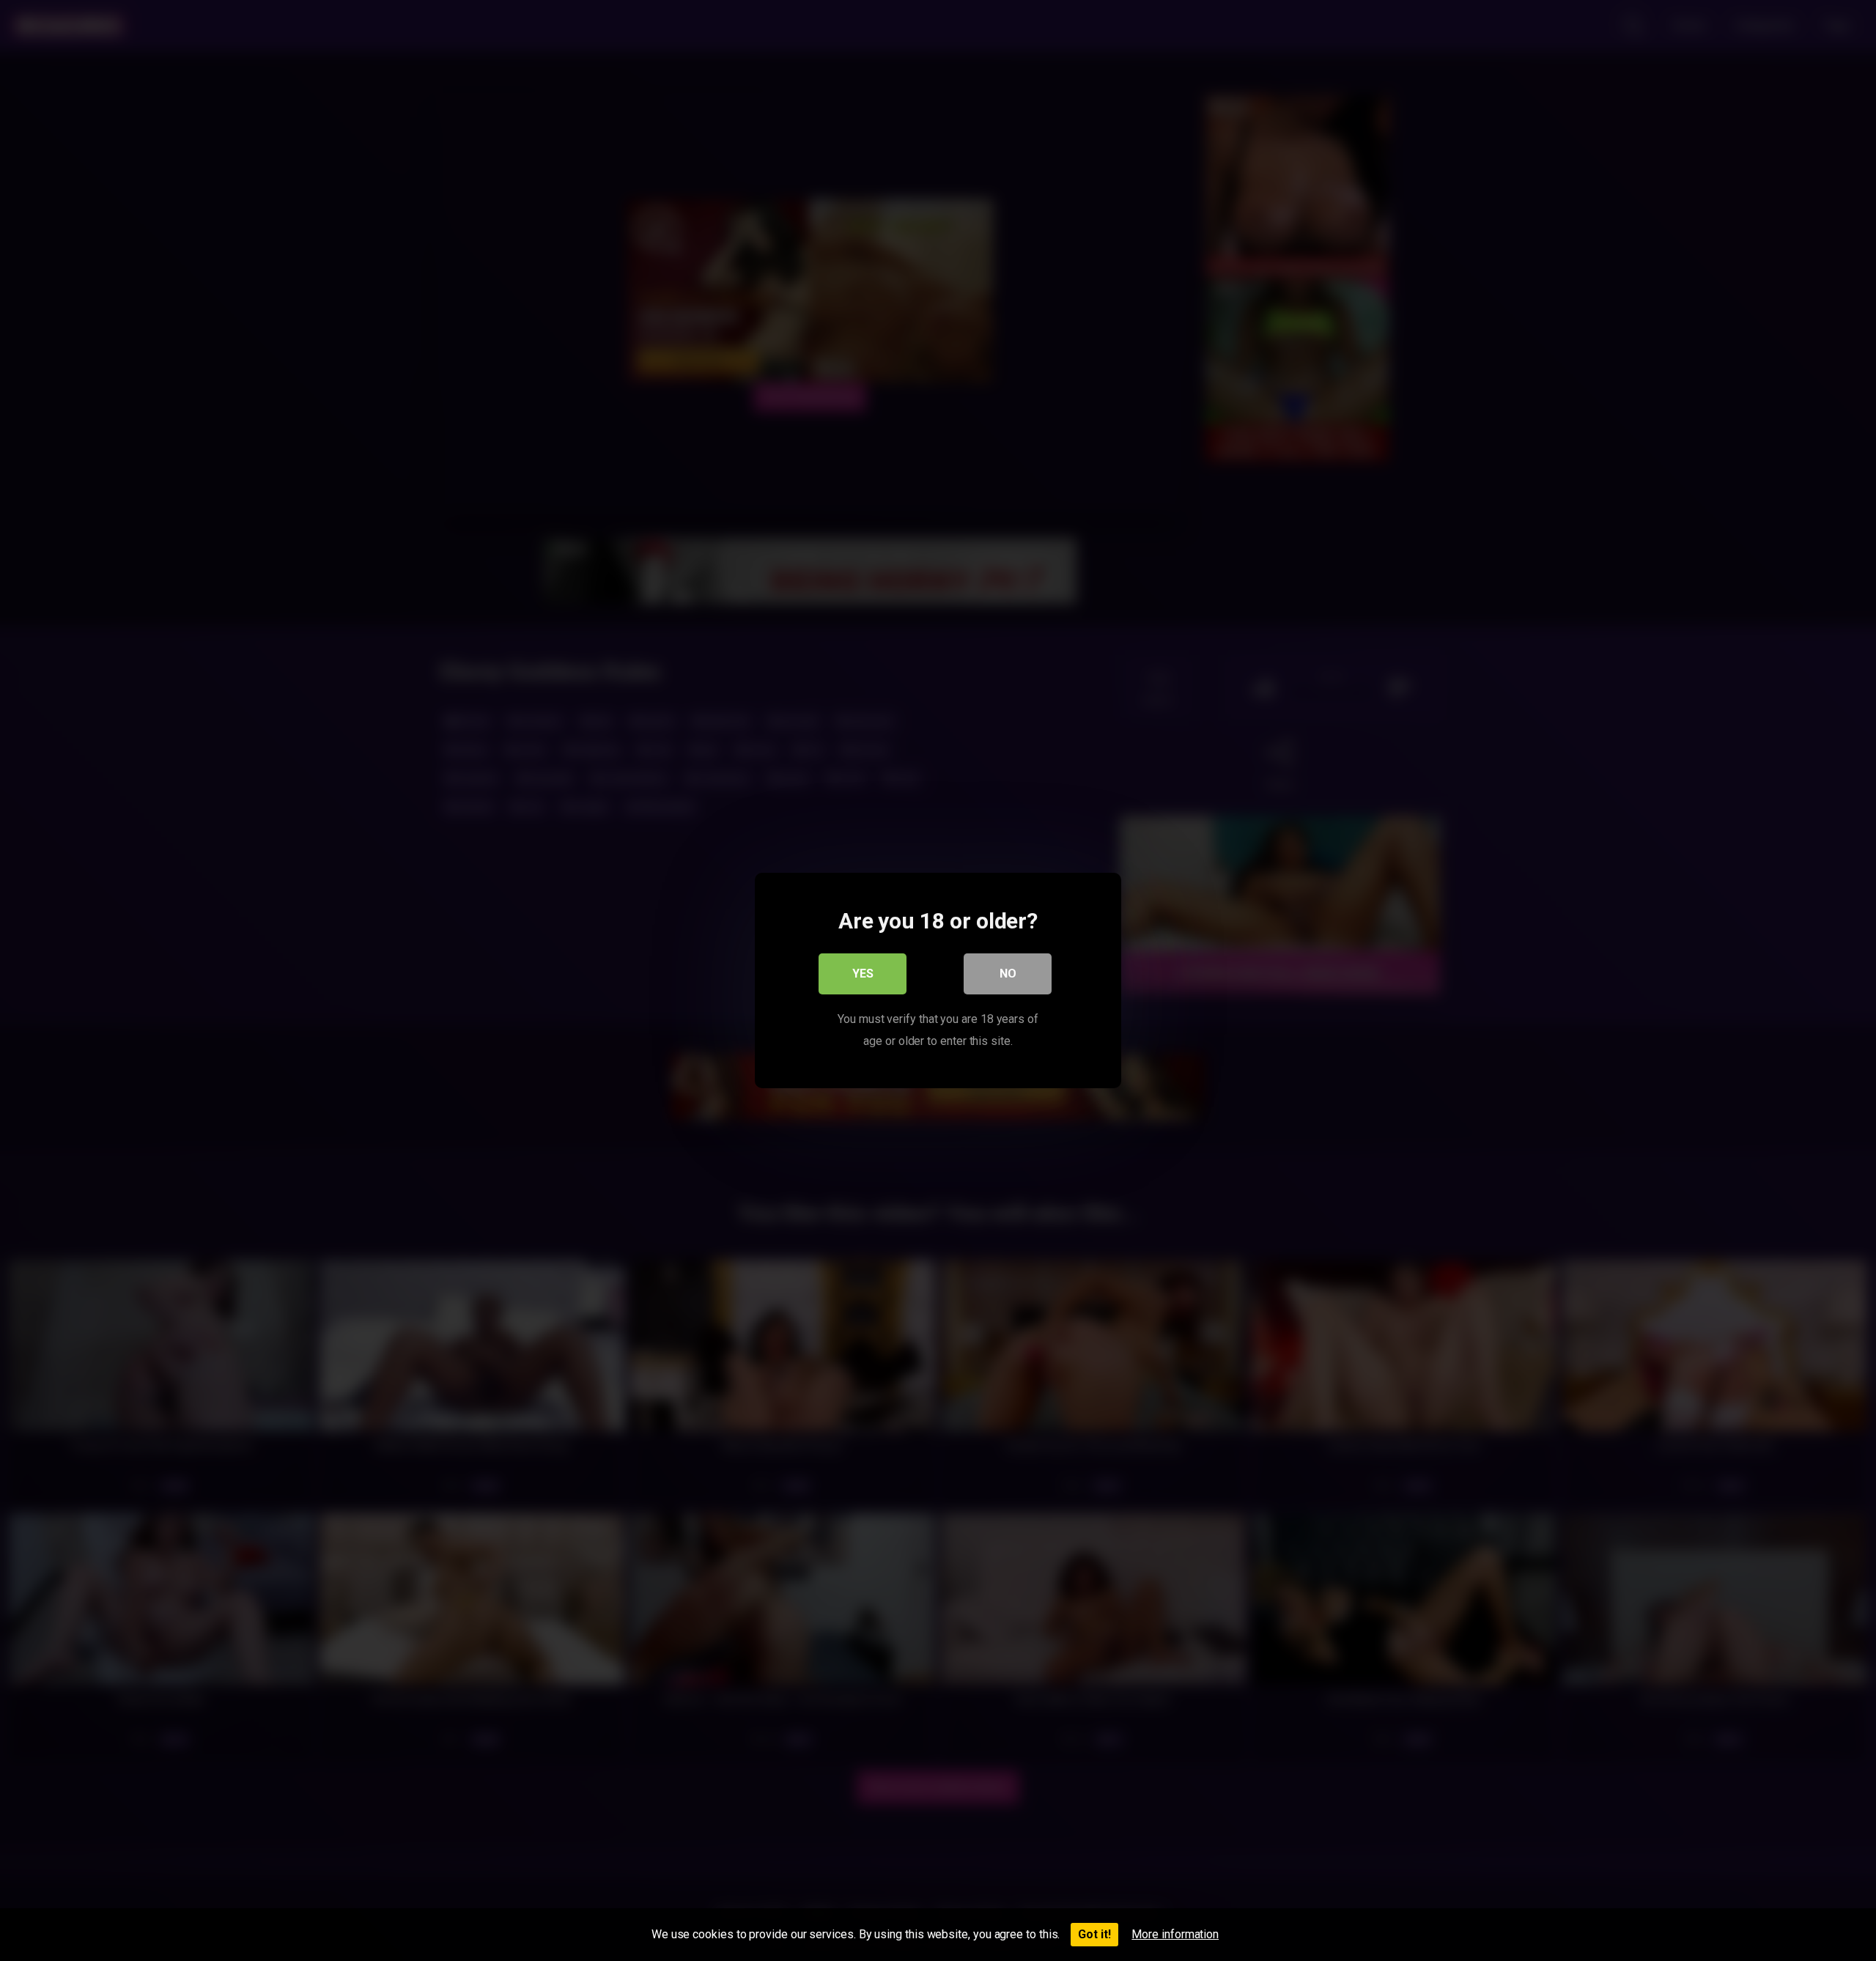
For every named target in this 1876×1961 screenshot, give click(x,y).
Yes (863, 974)
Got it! (1094, 1934)
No (1008, 974)
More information (1175, 1934)
